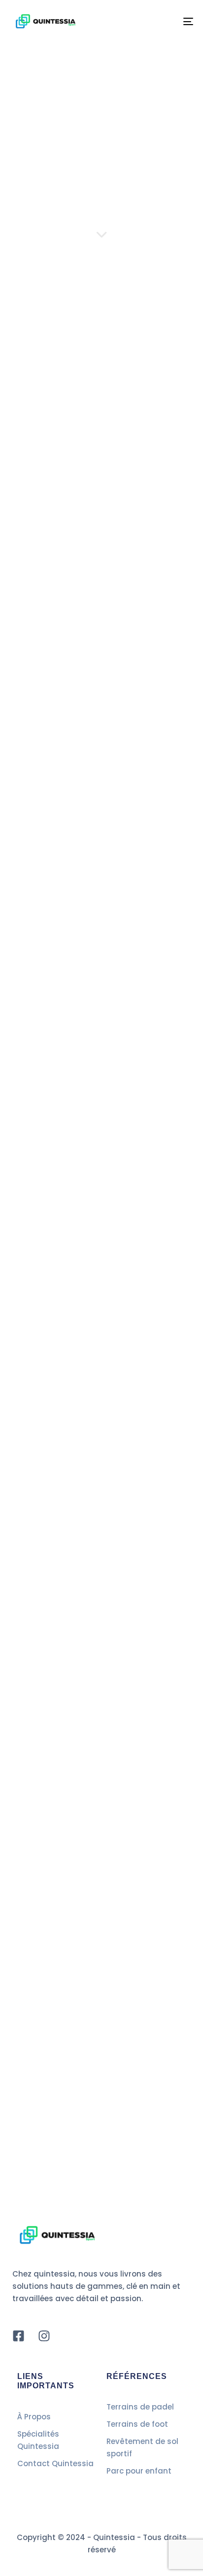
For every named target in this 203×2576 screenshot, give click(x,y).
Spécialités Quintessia (38, 2440)
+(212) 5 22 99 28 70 (92, 1463)
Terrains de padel (140, 2407)
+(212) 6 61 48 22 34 (119, 1425)
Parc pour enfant (139, 2471)
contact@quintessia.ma (106, 1391)
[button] (101, 1710)
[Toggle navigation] (163, 21)
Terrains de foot (137, 2424)
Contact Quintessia (55, 2463)
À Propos (34, 2417)
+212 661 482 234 (61, 635)
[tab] (101, 1710)
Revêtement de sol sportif (142, 2447)
